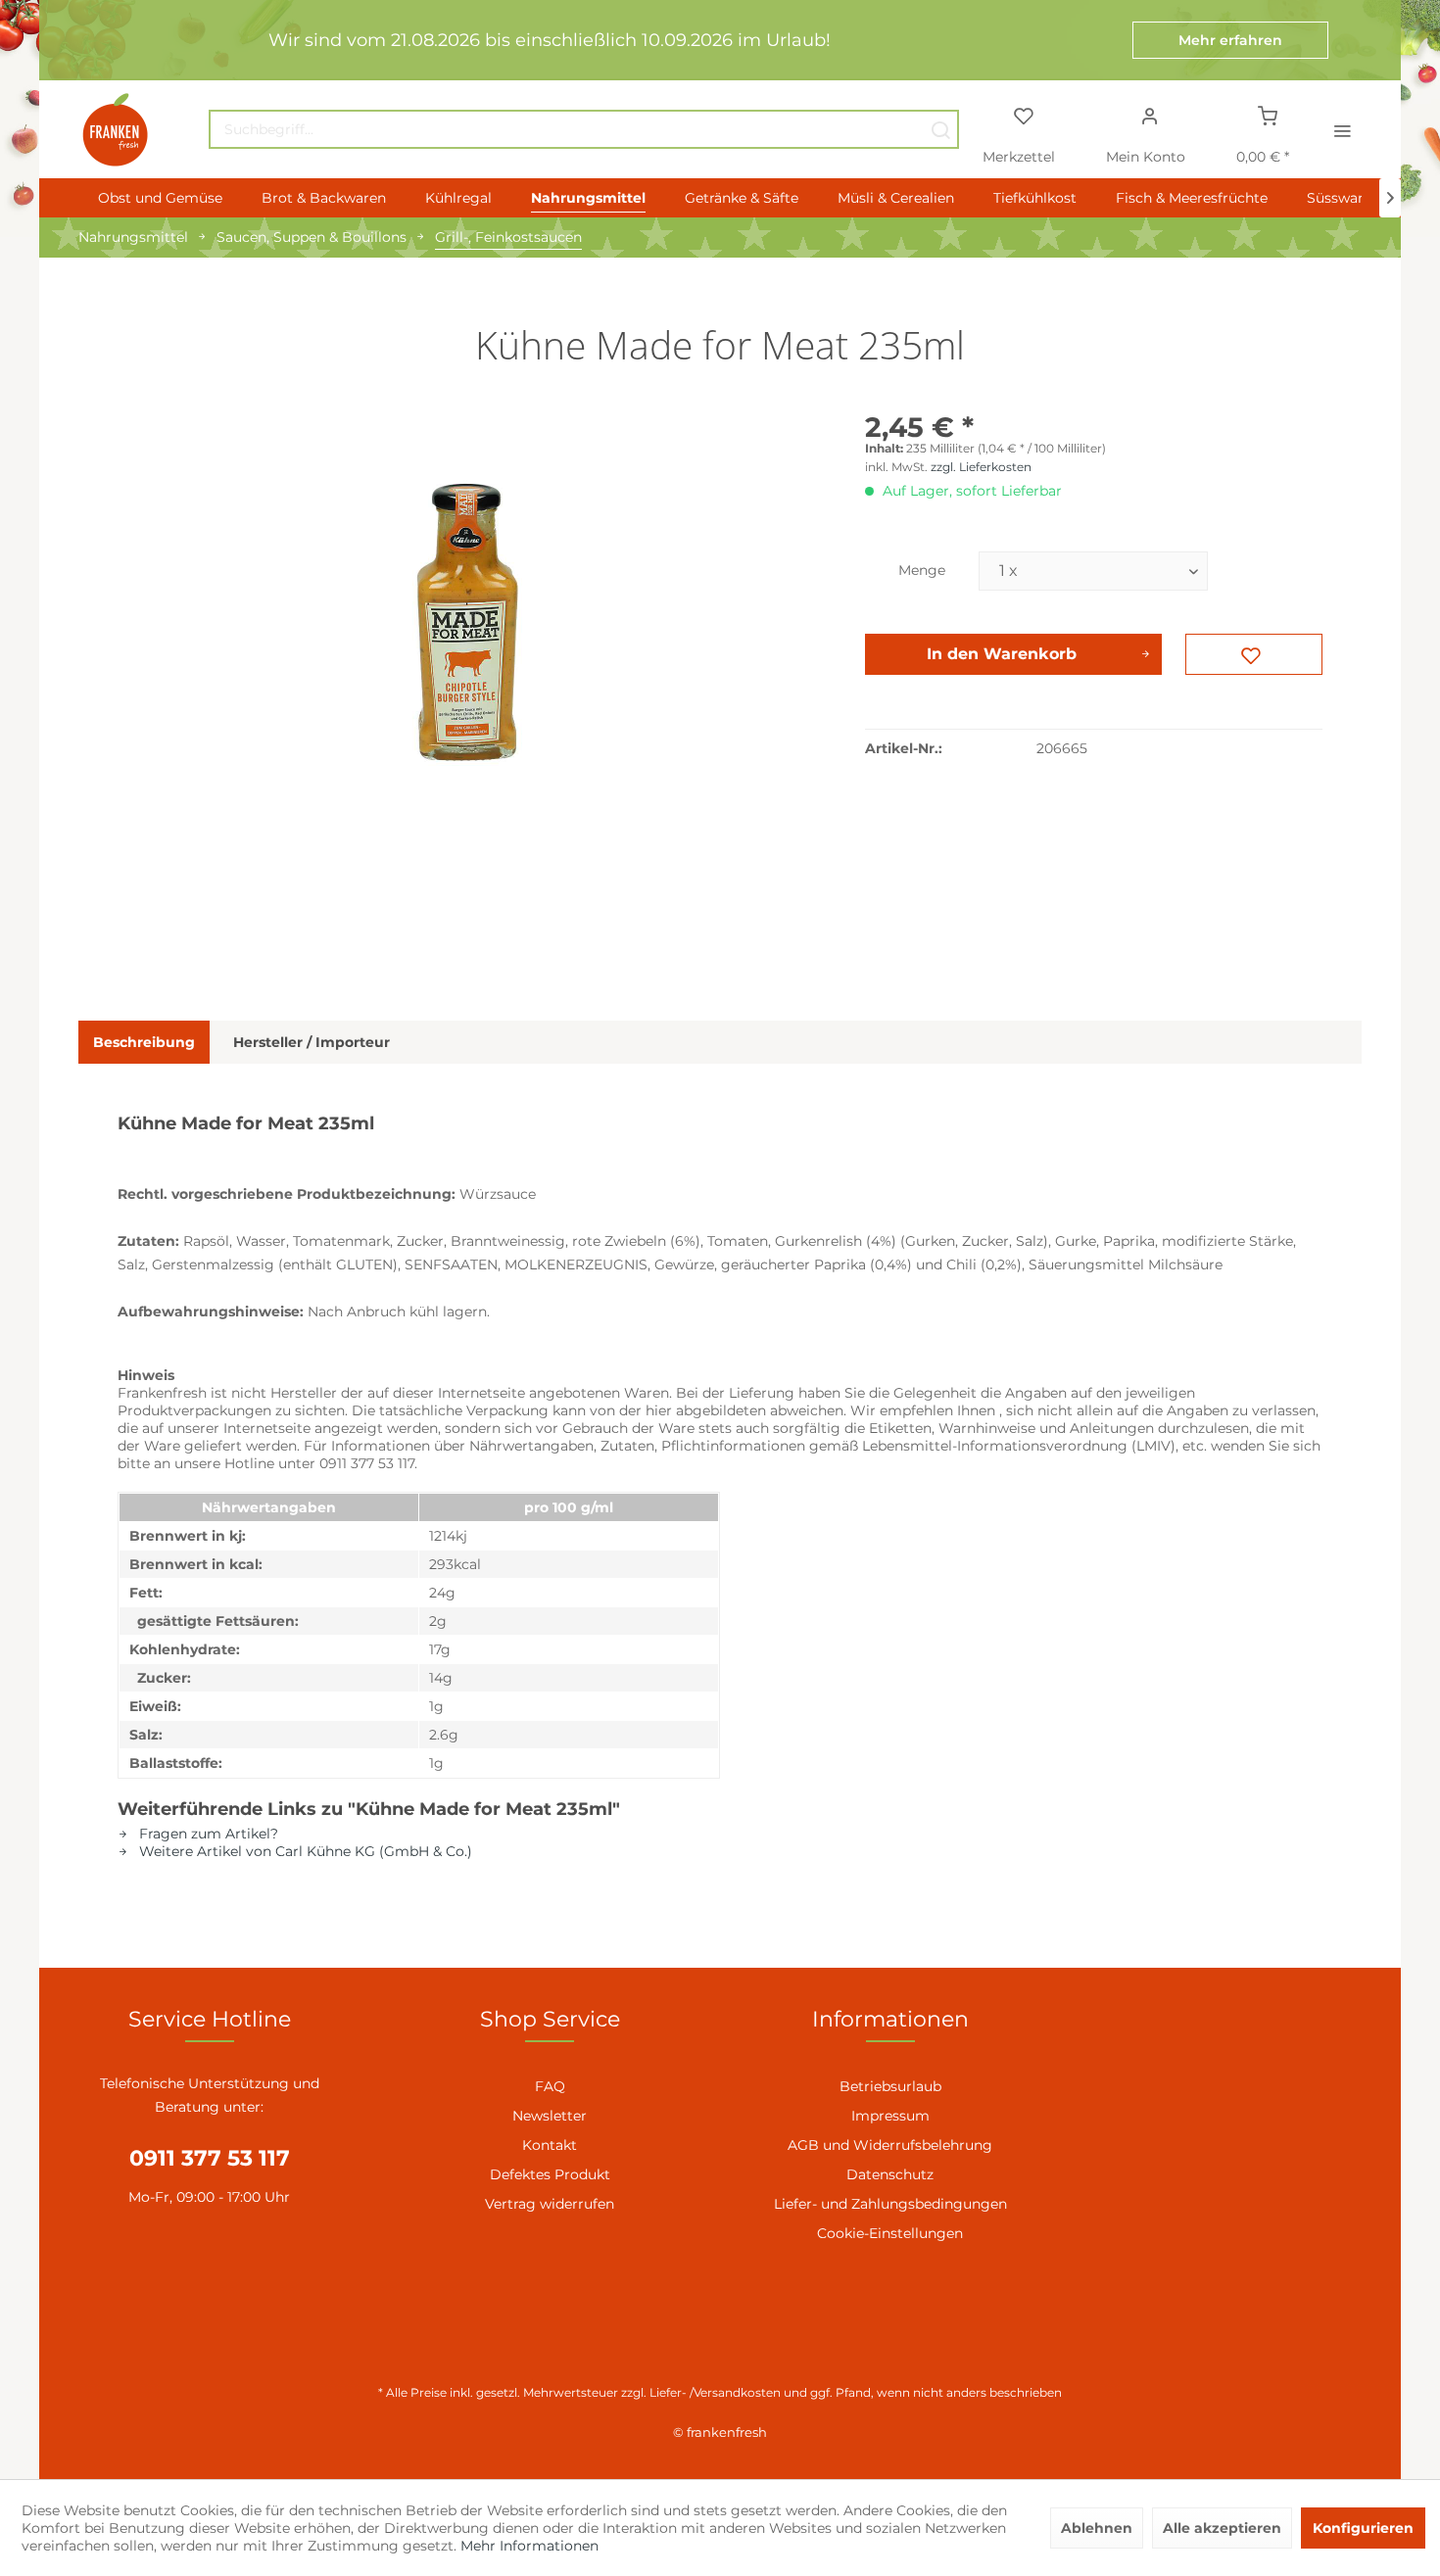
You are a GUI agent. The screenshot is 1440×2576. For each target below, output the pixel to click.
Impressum (890, 2116)
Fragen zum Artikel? (207, 1834)
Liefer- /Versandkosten (715, 2392)
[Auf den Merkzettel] (1254, 654)
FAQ (550, 2086)
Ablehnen (1097, 2528)
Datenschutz (890, 2174)
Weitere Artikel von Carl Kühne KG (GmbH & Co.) (304, 1851)
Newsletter (550, 2116)
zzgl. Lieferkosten (981, 467)
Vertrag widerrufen (550, 2204)
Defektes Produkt (550, 2174)
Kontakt (550, 2145)
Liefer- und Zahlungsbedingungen (890, 2204)
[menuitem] (584, 129)
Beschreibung (144, 1042)
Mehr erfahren (1230, 40)
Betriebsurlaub (890, 2086)
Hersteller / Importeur (312, 1042)
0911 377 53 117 (210, 2158)
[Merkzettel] (1023, 115)
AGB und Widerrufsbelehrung (890, 2145)
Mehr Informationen (529, 2546)
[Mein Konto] (1151, 115)
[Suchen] (940, 129)
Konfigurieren (1363, 2528)
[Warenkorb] (1268, 115)
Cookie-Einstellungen (890, 2233)
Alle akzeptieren (1222, 2528)
